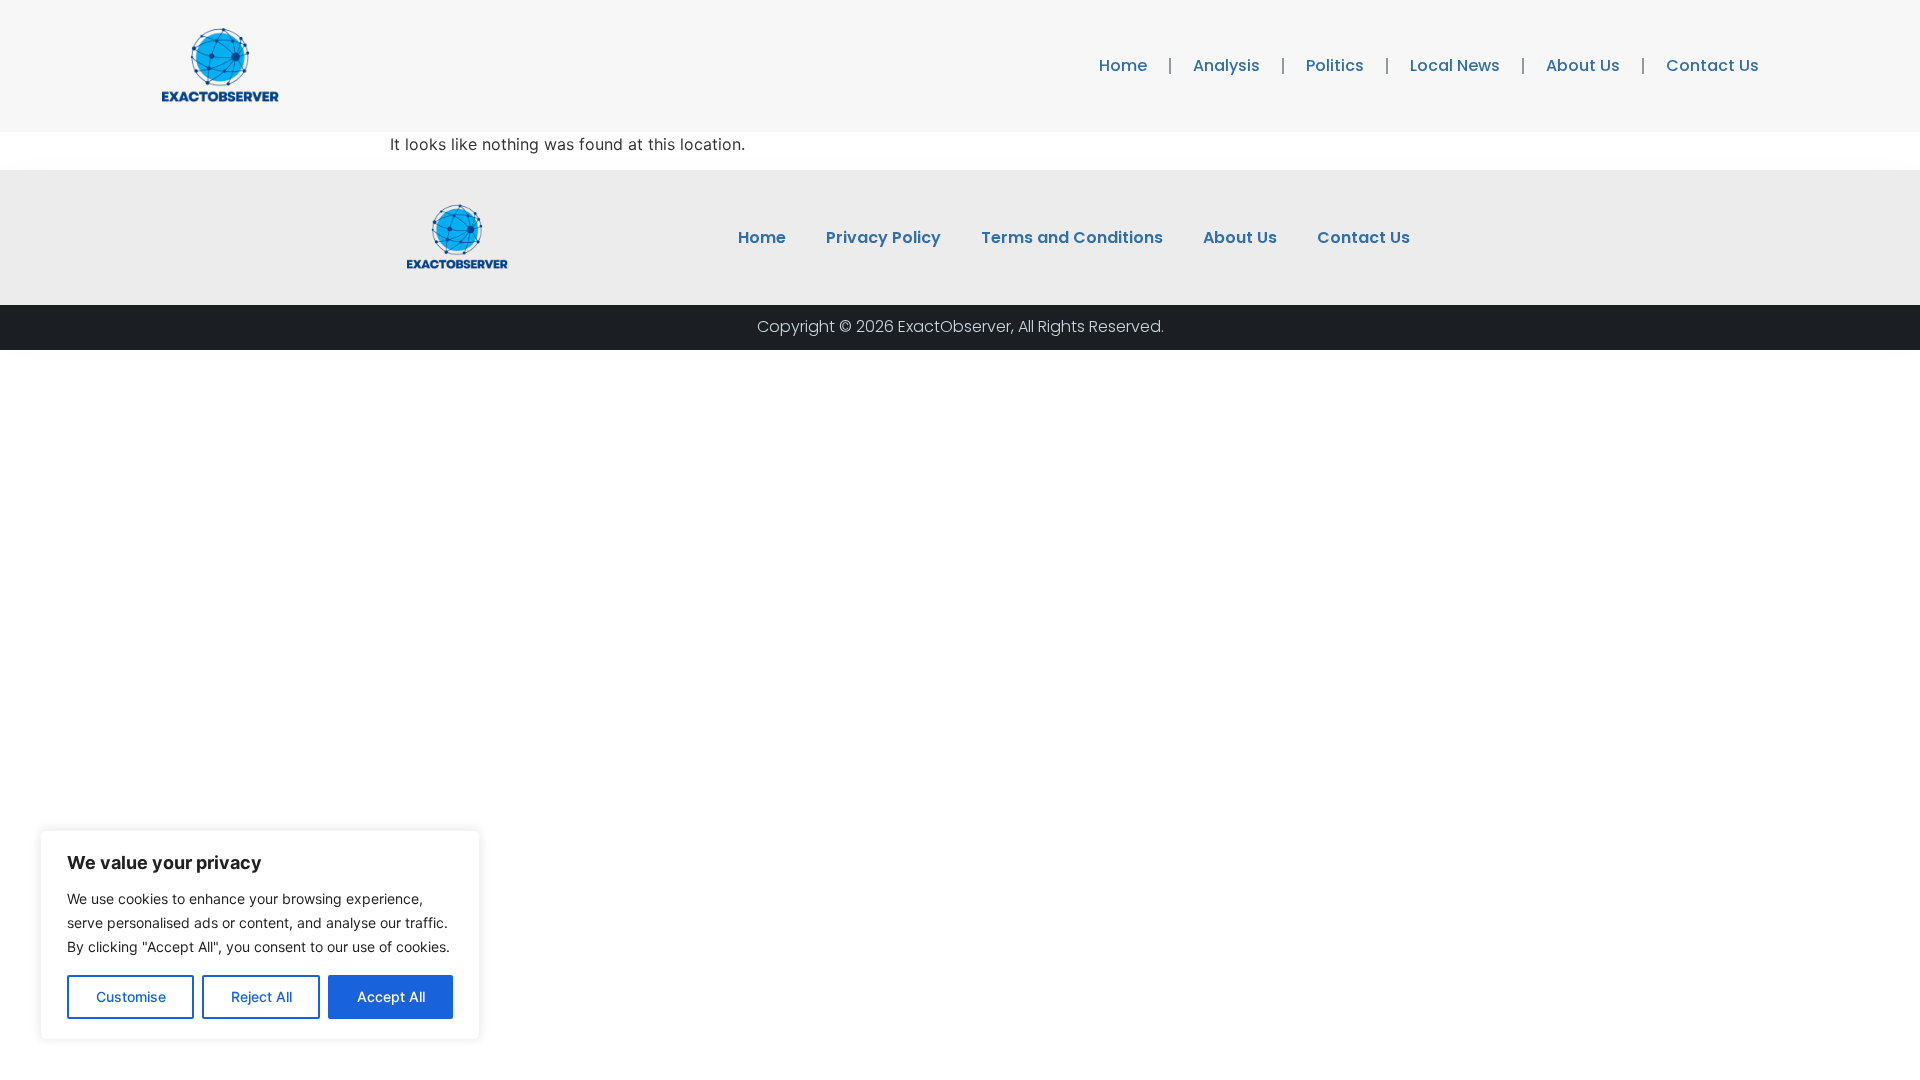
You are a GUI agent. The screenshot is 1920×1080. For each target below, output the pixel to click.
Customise (131, 996)
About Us (1583, 65)
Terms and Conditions (1072, 237)
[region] (260, 935)
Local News (1455, 65)
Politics (1335, 65)
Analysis (1226, 65)
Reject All (261, 996)
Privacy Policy (883, 237)
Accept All (391, 996)
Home (1123, 65)
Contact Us (1712, 65)
